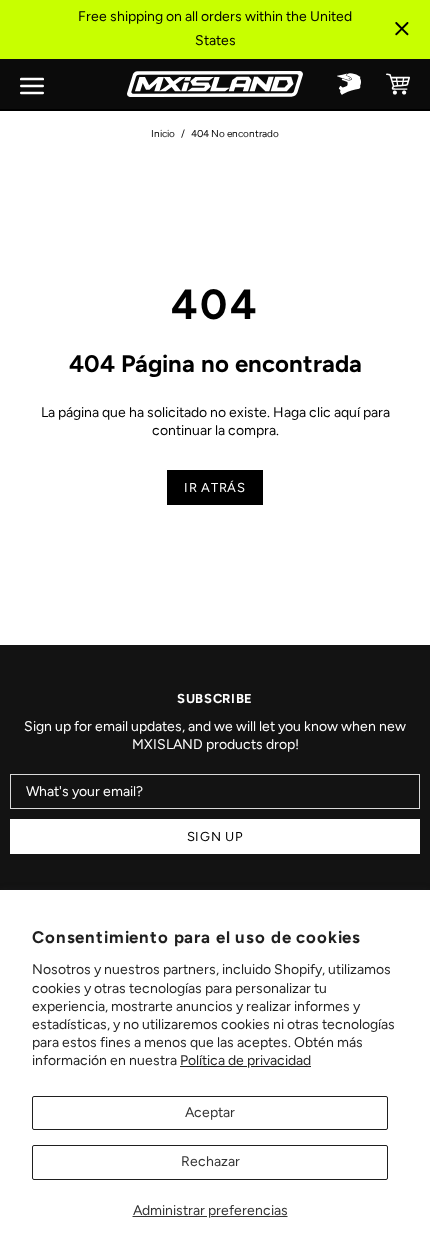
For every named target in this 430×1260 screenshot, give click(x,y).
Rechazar (210, 1161)
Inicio (163, 133)
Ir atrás (214, 487)
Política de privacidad (245, 1060)
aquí (347, 412)
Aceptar (210, 1112)
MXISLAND (215, 84)
